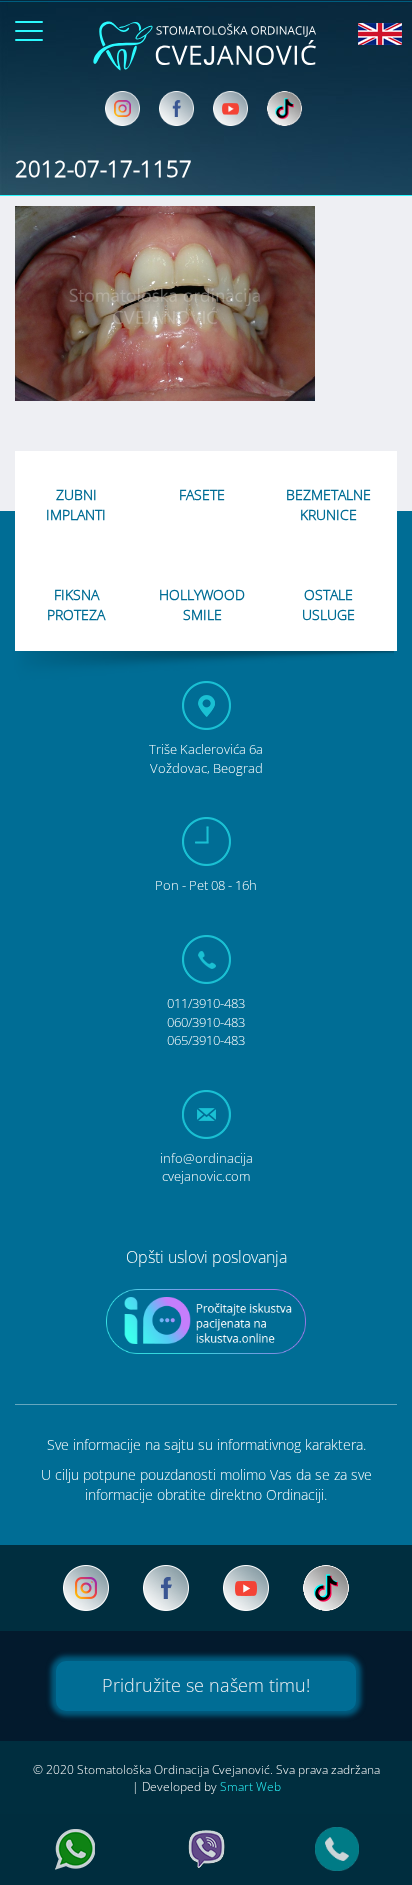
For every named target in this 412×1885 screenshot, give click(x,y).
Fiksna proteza (76, 604)
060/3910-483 (206, 1022)
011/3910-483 (206, 1003)
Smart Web (250, 1786)
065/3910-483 (206, 1040)
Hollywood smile (202, 604)
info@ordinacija (206, 1167)
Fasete (202, 494)
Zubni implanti (76, 504)
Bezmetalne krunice (328, 504)
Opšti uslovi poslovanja (206, 1257)
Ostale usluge (328, 604)
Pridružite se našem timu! (206, 1685)
